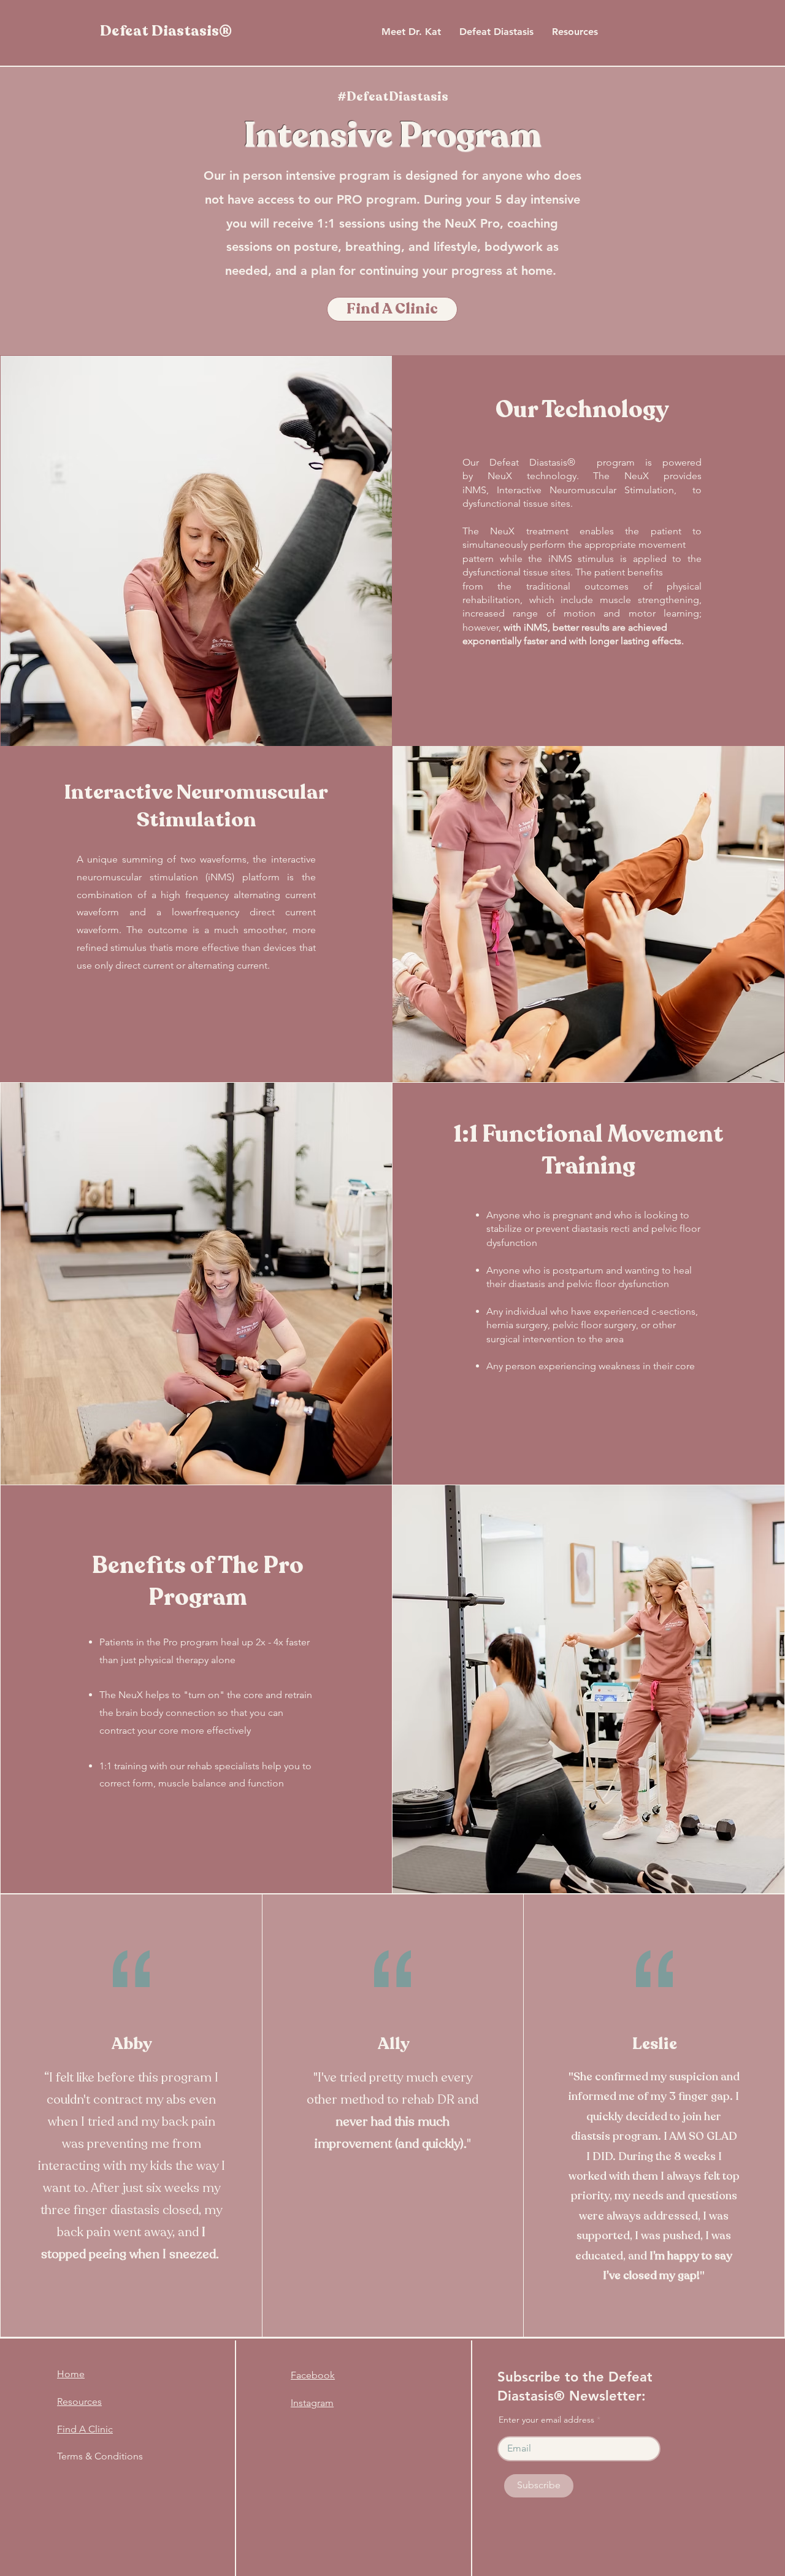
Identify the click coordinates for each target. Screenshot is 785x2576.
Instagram (312, 2403)
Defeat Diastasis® (166, 31)
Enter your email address (546, 2420)
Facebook (313, 2375)
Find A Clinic (85, 2429)
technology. (553, 476)
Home (71, 2374)
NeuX (500, 476)
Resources (79, 2401)
